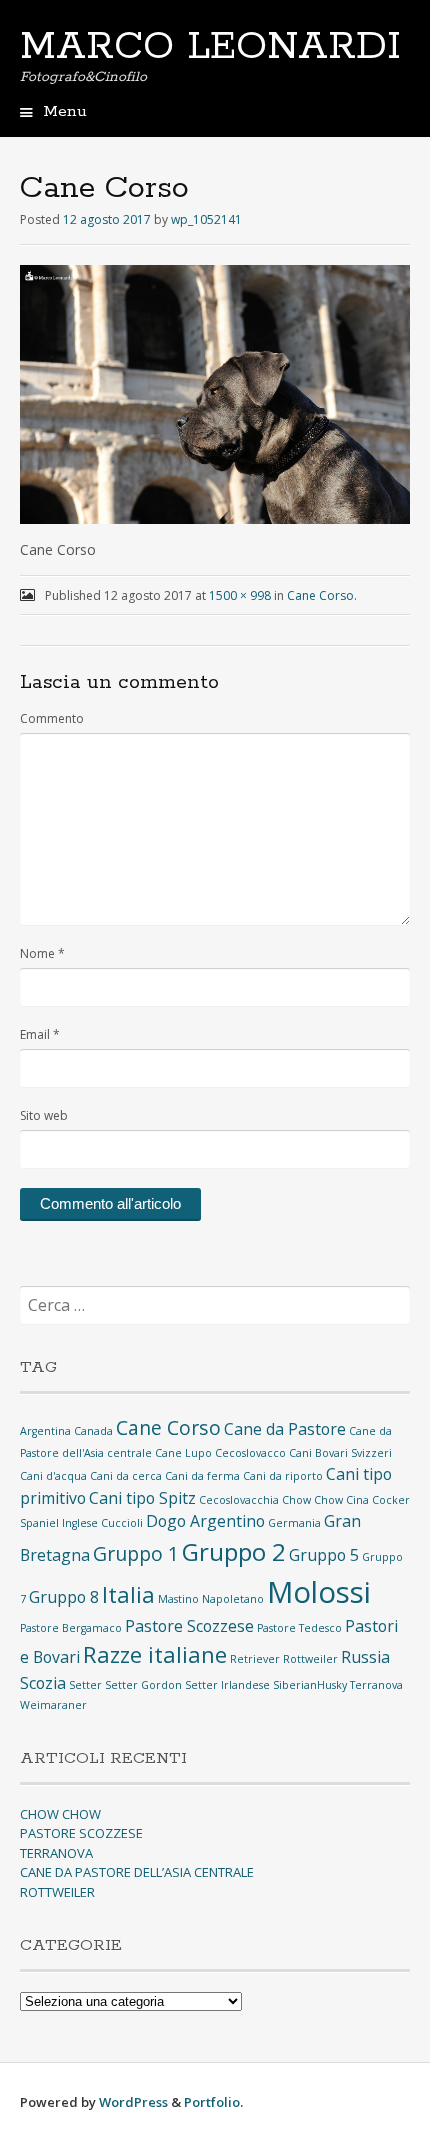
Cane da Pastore (285, 1429)
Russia (365, 1657)
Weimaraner (53, 1705)
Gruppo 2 (234, 1551)
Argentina (45, 1431)
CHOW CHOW (60, 1814)
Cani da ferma (202, 1476)
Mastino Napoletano (211, 1599)
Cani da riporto (283, 1476)
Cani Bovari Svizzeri (340, 1453)
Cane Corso (320, 595)
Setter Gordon (143, 1685)
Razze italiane (155, 1654)
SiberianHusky (310, 1685)
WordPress (133, 2102)
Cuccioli (122, 1523)
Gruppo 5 (324, 1555)
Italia (128, 1594)
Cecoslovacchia (239, 1500)
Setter (85, 1685)
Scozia (43, 1683)
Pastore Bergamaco (71, 1628)
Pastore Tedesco (299, 1628)
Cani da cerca (126, 1476)
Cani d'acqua (53, 1476)
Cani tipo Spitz (142, 1498)
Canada (93, 1431)
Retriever (255, 1659)
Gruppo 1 (136, 1553)
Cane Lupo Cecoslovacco (220, 1453)
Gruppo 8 (64, 1597)
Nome (42, 953)
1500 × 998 (240, 595)
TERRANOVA (56, 1853)
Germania (294, 1523)
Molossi (319, 1592)
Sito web (44, 1115)
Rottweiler (310, 1659)
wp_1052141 (206, 219)
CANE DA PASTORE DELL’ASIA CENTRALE (137, 1872)
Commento (52, 718)
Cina (357, 1500)
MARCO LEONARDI (210, 47)
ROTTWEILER (57, 1892)
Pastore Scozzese (189, 1626)
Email (40, 1034)
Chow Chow (312, 1500)
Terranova (376, 1685)
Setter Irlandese (227, 1685)
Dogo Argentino (205, 1521)
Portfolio (212, 2102)
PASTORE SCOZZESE (81, 1833)
